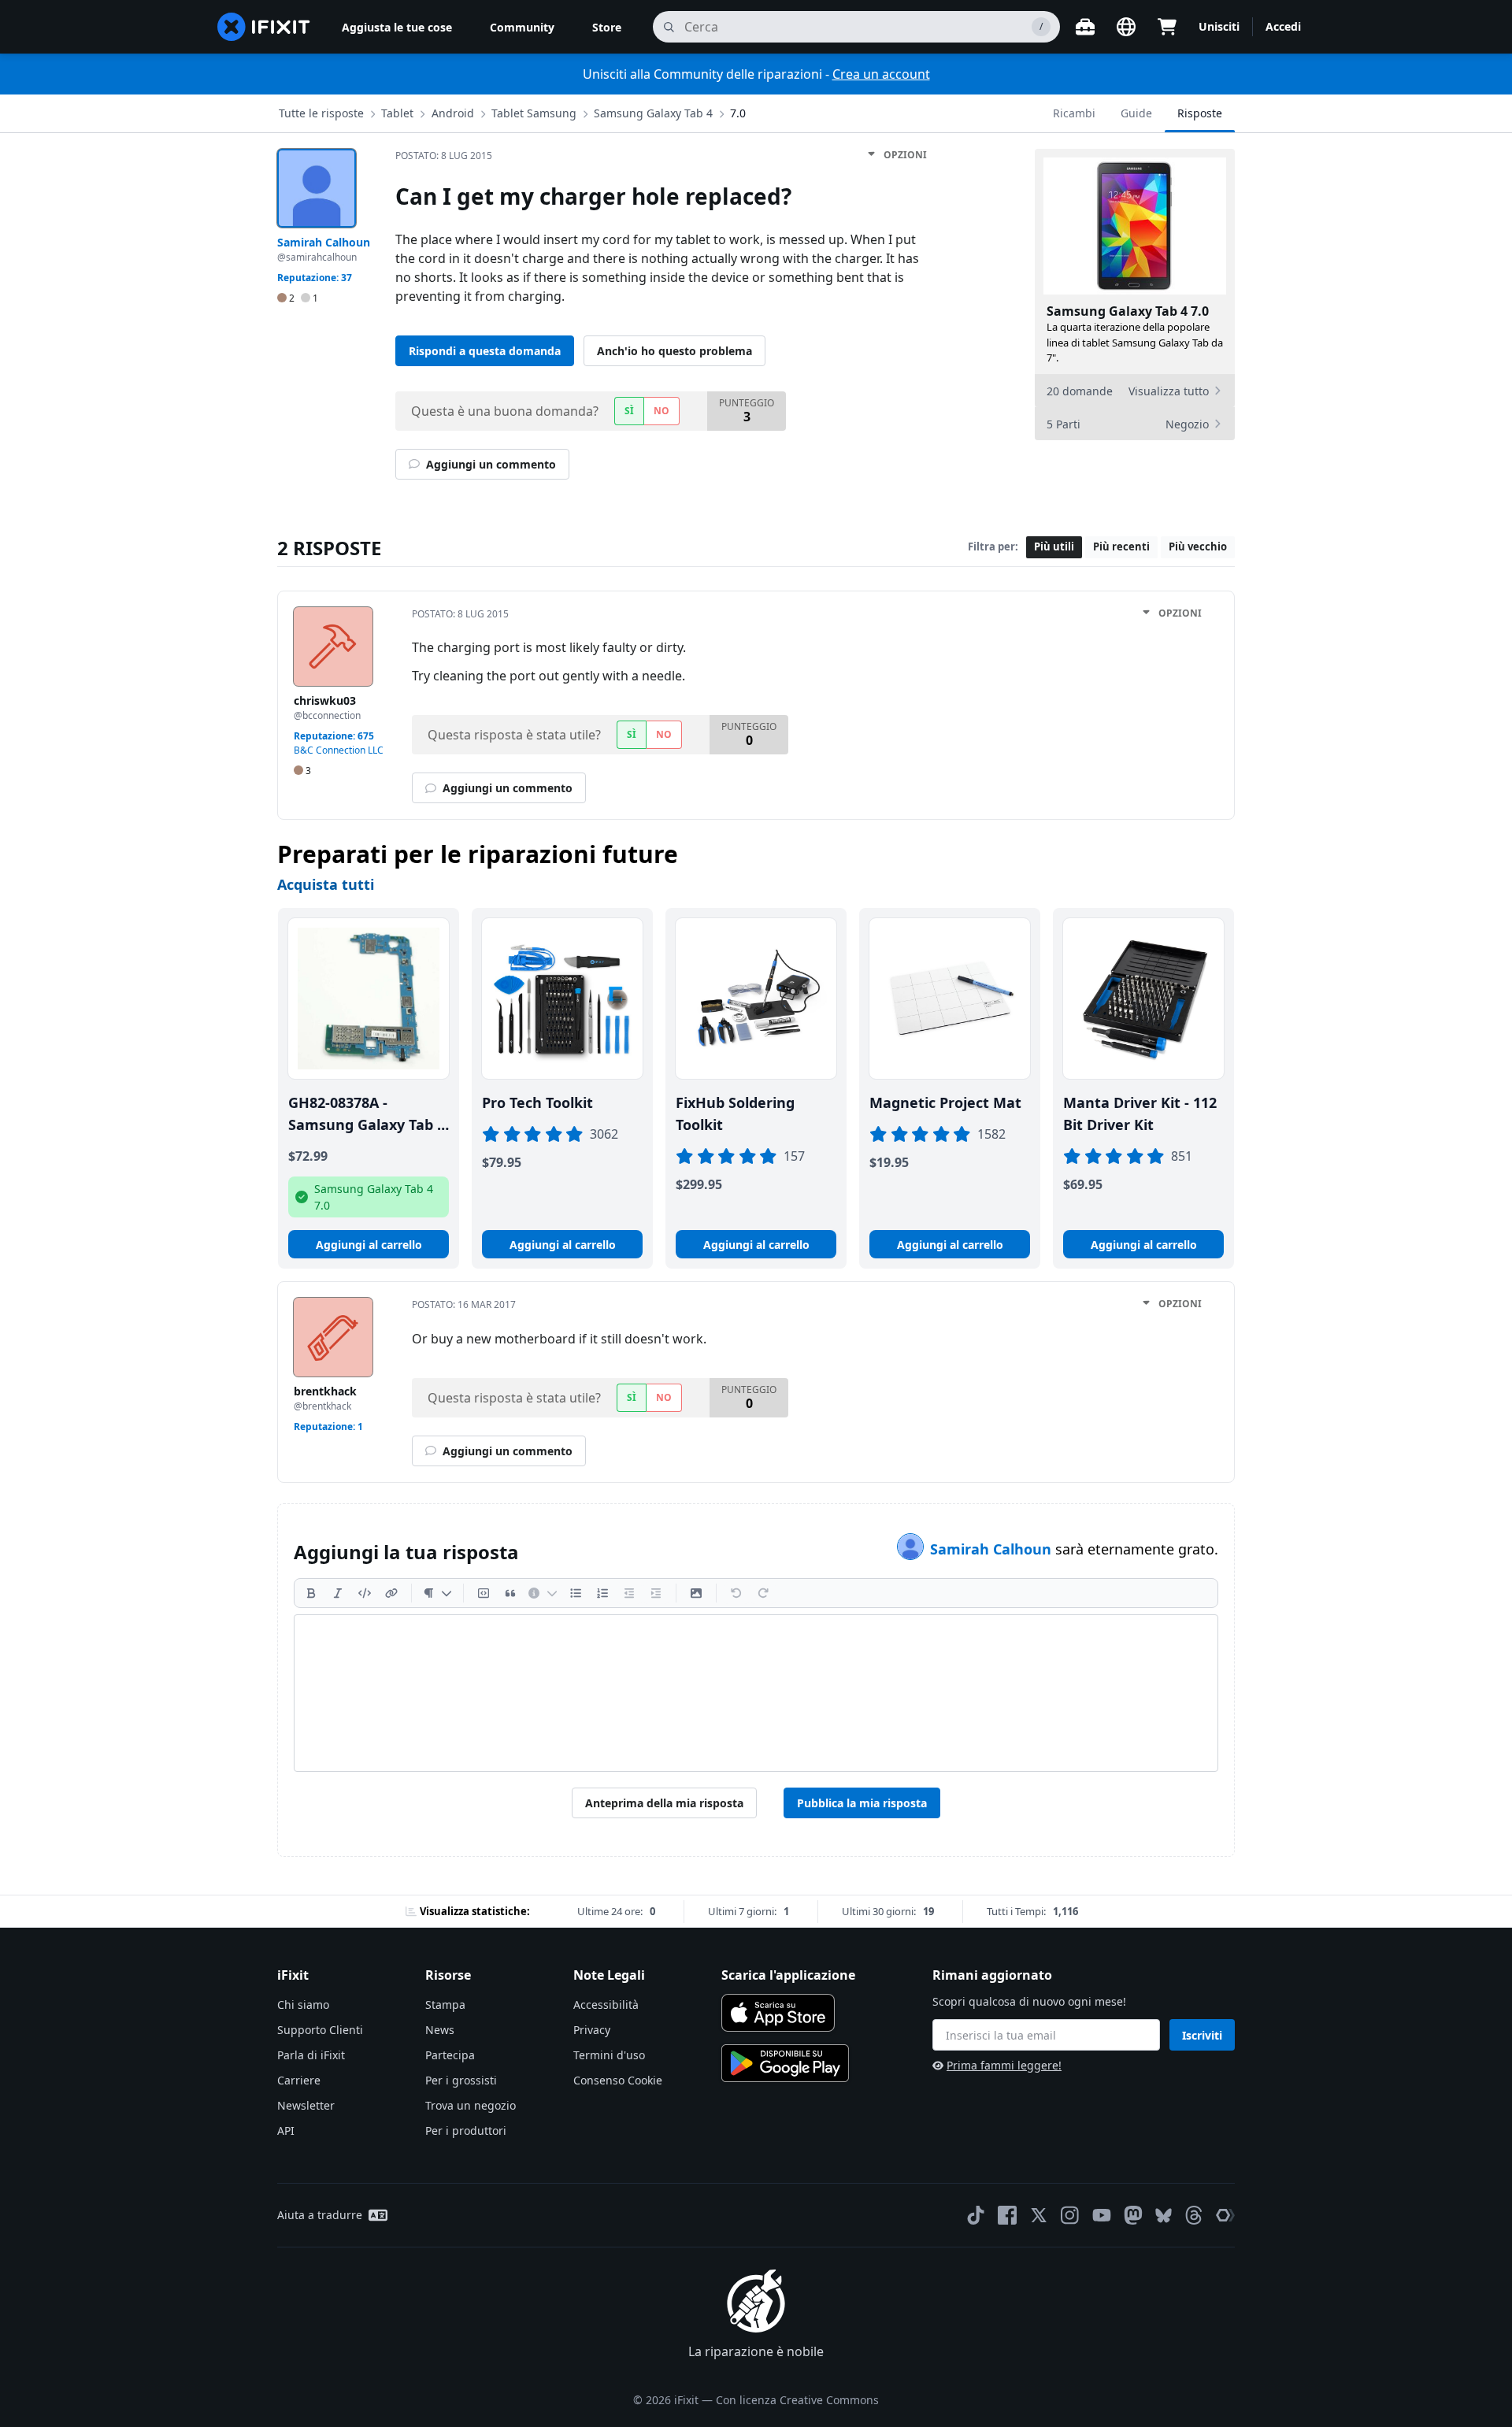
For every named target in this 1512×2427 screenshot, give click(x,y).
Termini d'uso (609, 2055)
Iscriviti (1202, 2035)
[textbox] (756, 1693)
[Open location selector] (1126, 27)
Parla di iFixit (311, 2055)
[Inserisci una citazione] (510, 1593)
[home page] (264, 27)
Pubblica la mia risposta (862, 1803)
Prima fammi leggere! (1004, 2065)
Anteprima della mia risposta (664, 1803)
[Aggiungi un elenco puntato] (576, 1593)
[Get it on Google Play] (785, 2063)
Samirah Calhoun (993, 1549)
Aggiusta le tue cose (397, 27)
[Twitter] (1039, 2215)
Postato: (444, 156)
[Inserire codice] (365, 1593)
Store (607, 27)
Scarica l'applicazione (788, 1975)
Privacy (592, 2030)
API (286, 2131)
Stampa (445, 2005)
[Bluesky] (1164, 2216)
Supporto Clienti (320, 2030)
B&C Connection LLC (339, 750)
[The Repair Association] (1225, 2215)
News (440, 2030)
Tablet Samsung (534, 113)
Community (522, 27)
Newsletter (306, 2105)
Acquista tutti (326, 884)
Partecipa (450, 2055)
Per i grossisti (461, 2080)
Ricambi (1074, 113)
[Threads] (1194, 2215)
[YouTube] (1102, 2215)
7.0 (738, 113)
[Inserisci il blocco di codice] (484, 1593)
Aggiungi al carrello (369, 1245)
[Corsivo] (338, 1593)
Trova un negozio (471, 2105)
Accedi (1283, 26)
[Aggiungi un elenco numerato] (602, 1593)
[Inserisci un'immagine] (696, 1593)
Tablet (397, 113)
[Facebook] (1007, 2215)
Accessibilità (606, 2005)
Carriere (299, 2080)
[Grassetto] (311, 1593)
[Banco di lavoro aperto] (1085, 27)
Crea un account (881, 74)
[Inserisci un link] (391, 1593)
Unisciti (1219, 26)
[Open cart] (1167, 27)
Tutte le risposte (321, 113)
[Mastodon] (1133, 2215)
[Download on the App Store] (778, 2013)
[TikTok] (976, 2215)
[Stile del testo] (437, 1593)
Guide (1136, 113)
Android (453, 113)
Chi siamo (303, 2005)
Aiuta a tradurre (320, 2215)
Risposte (1200, 113)
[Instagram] (1070, 2215)
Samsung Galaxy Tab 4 (653, 113)
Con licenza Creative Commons (797, 2400)
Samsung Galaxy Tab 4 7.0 (1128, 311)
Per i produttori (466, 2131)
